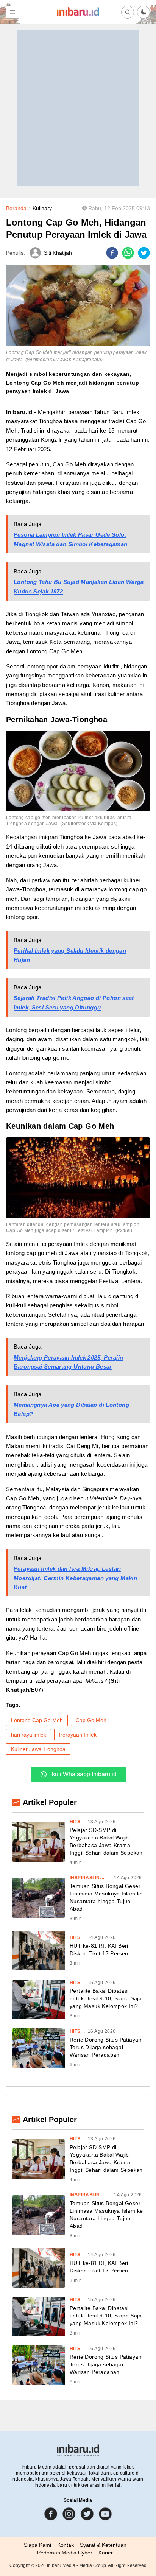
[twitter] (144, 253)
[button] (144, 12)
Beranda (16, 208)
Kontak (66, 2545)
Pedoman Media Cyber (65, 2553)
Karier (106, 2553)
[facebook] (112, 253)
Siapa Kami (37, 2545)
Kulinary (42, 208)
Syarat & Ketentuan (103, 2545)
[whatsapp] (128, 253)
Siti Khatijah (58, 253)
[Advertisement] (78, 108)
